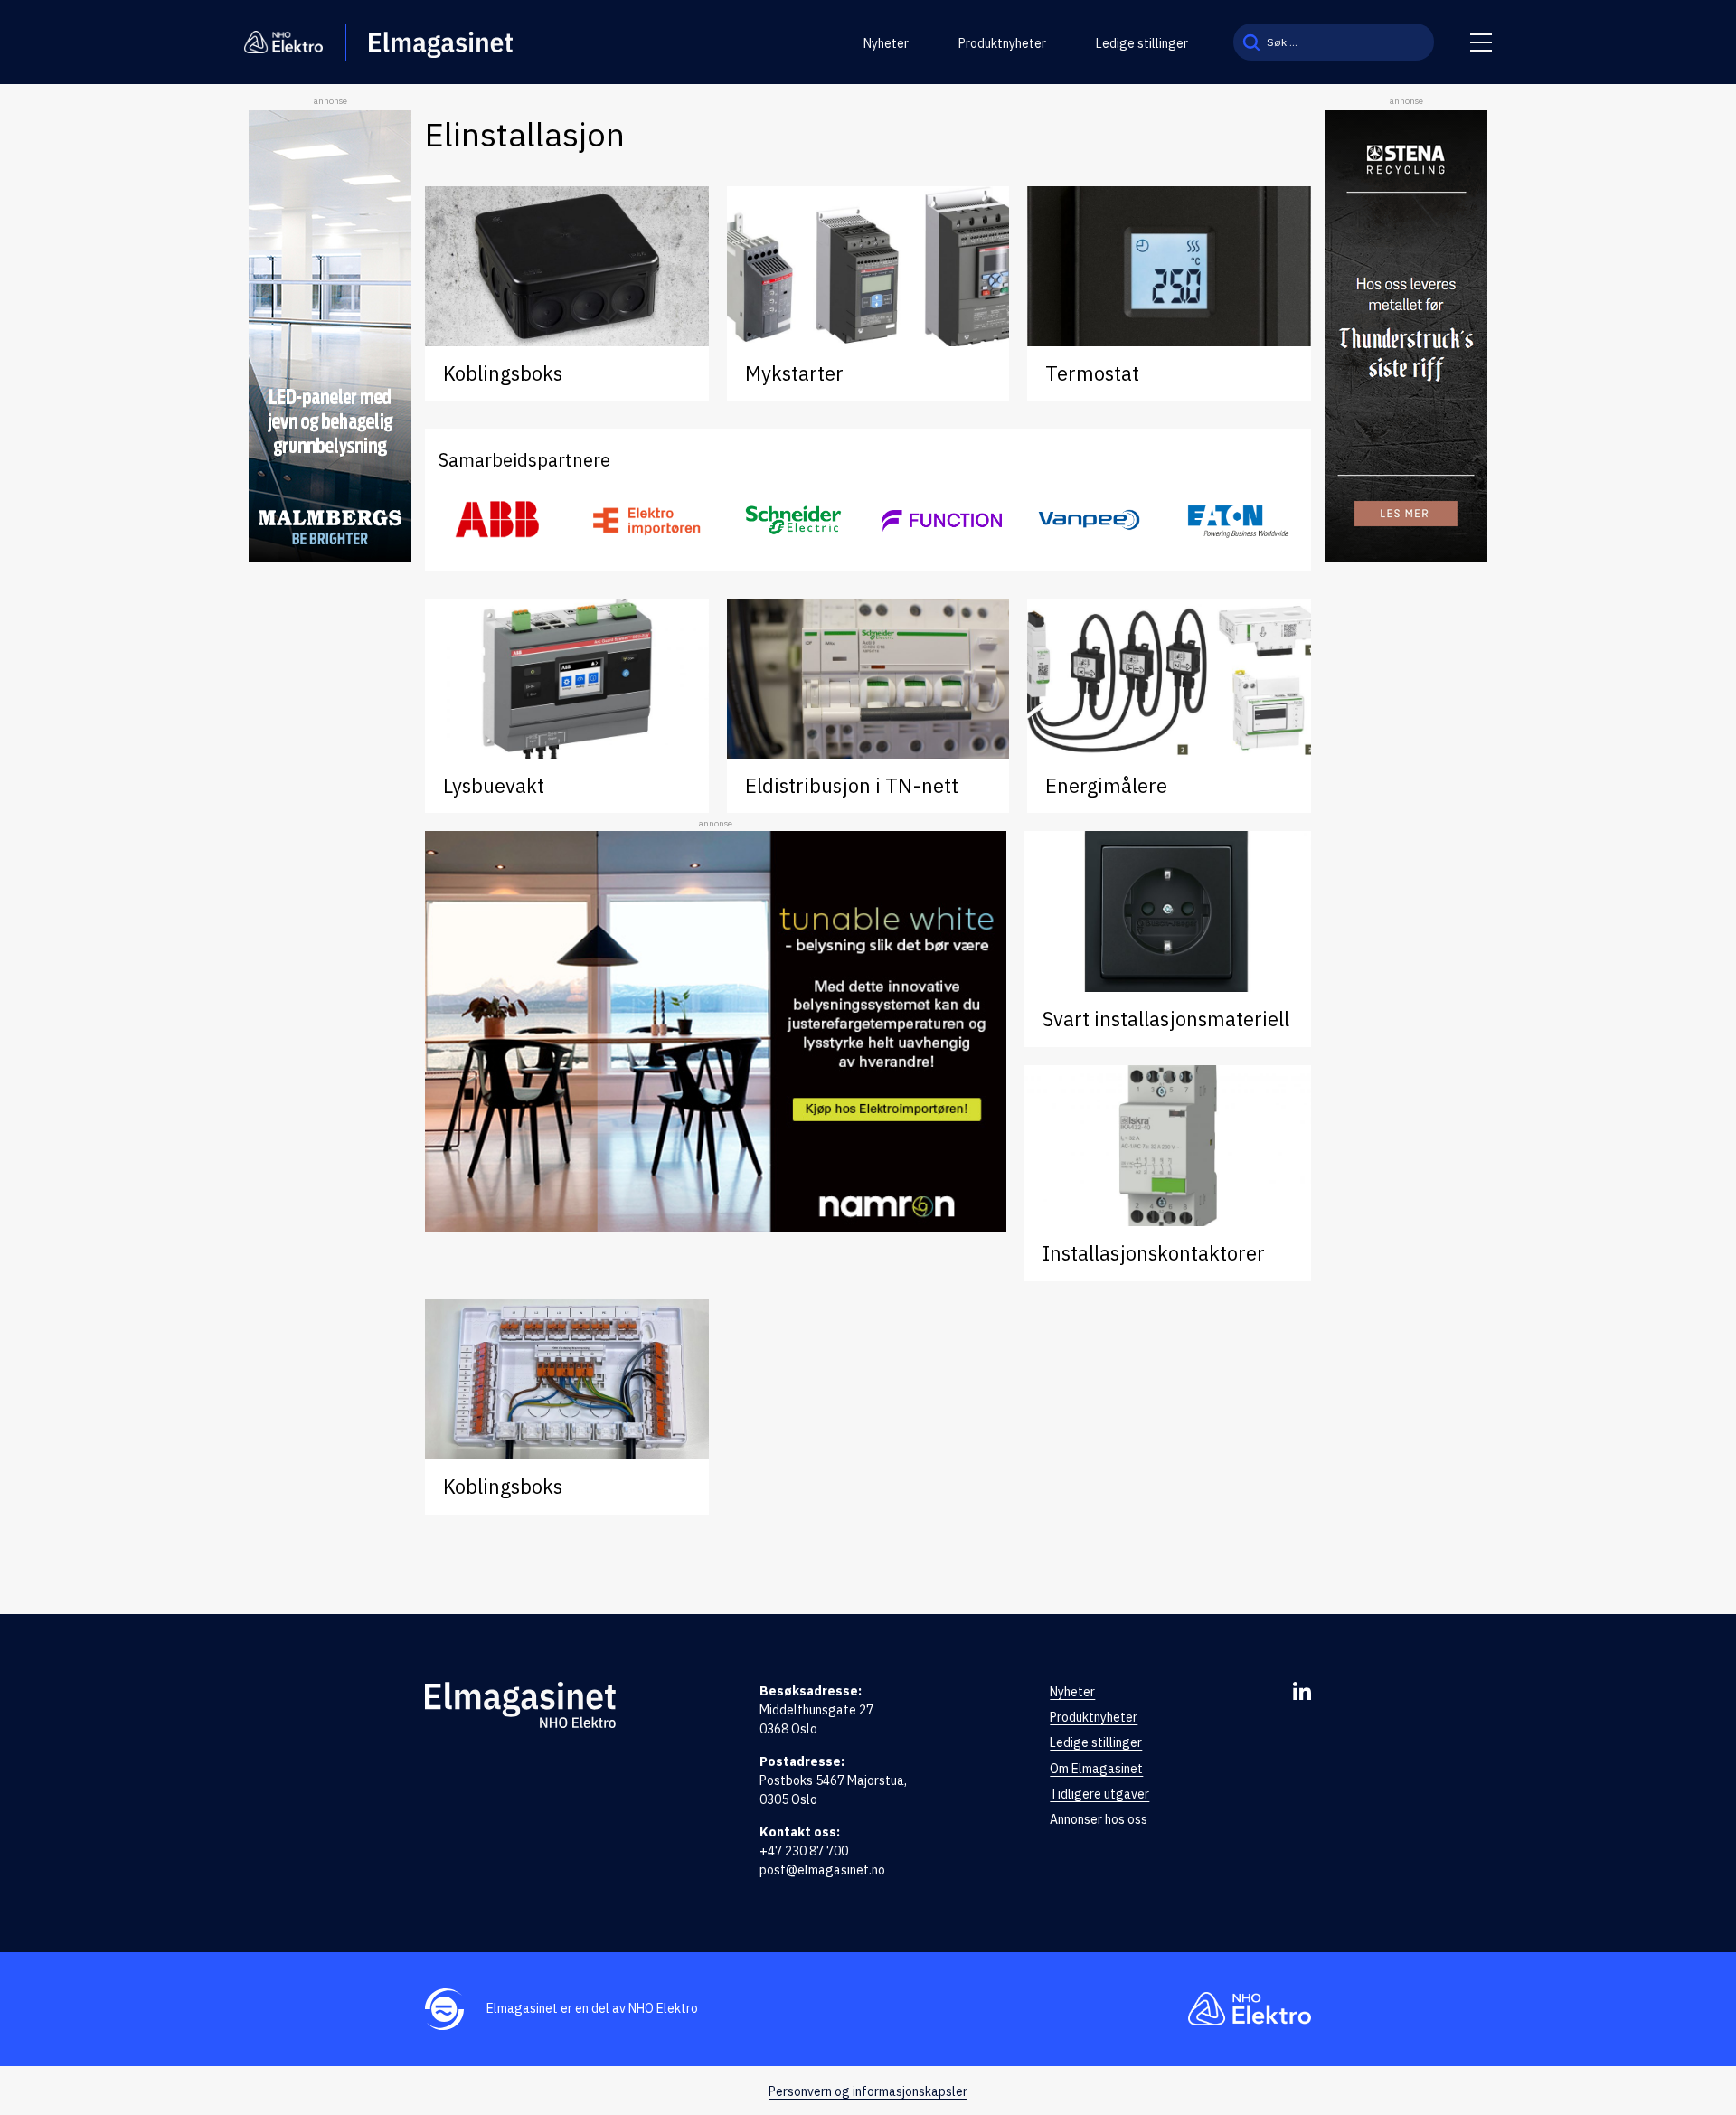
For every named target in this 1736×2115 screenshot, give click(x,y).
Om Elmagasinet (1096, 1769)
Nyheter (886, 43)
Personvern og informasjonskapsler (868, 2091)
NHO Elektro (663, 2008)
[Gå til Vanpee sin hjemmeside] (1089, 520)
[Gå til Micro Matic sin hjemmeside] (942, 520)
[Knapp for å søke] (1251, 42)
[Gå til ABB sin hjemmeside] (499, 520)
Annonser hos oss (1099, 1819)
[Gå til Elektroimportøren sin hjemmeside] (646, 520)
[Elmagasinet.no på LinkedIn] (1302, 1691)
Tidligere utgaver (1099, 1794)
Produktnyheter (1002, 43)
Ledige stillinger (1142, 43)
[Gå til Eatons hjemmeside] (1237, 520)
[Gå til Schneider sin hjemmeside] (794, 520)
